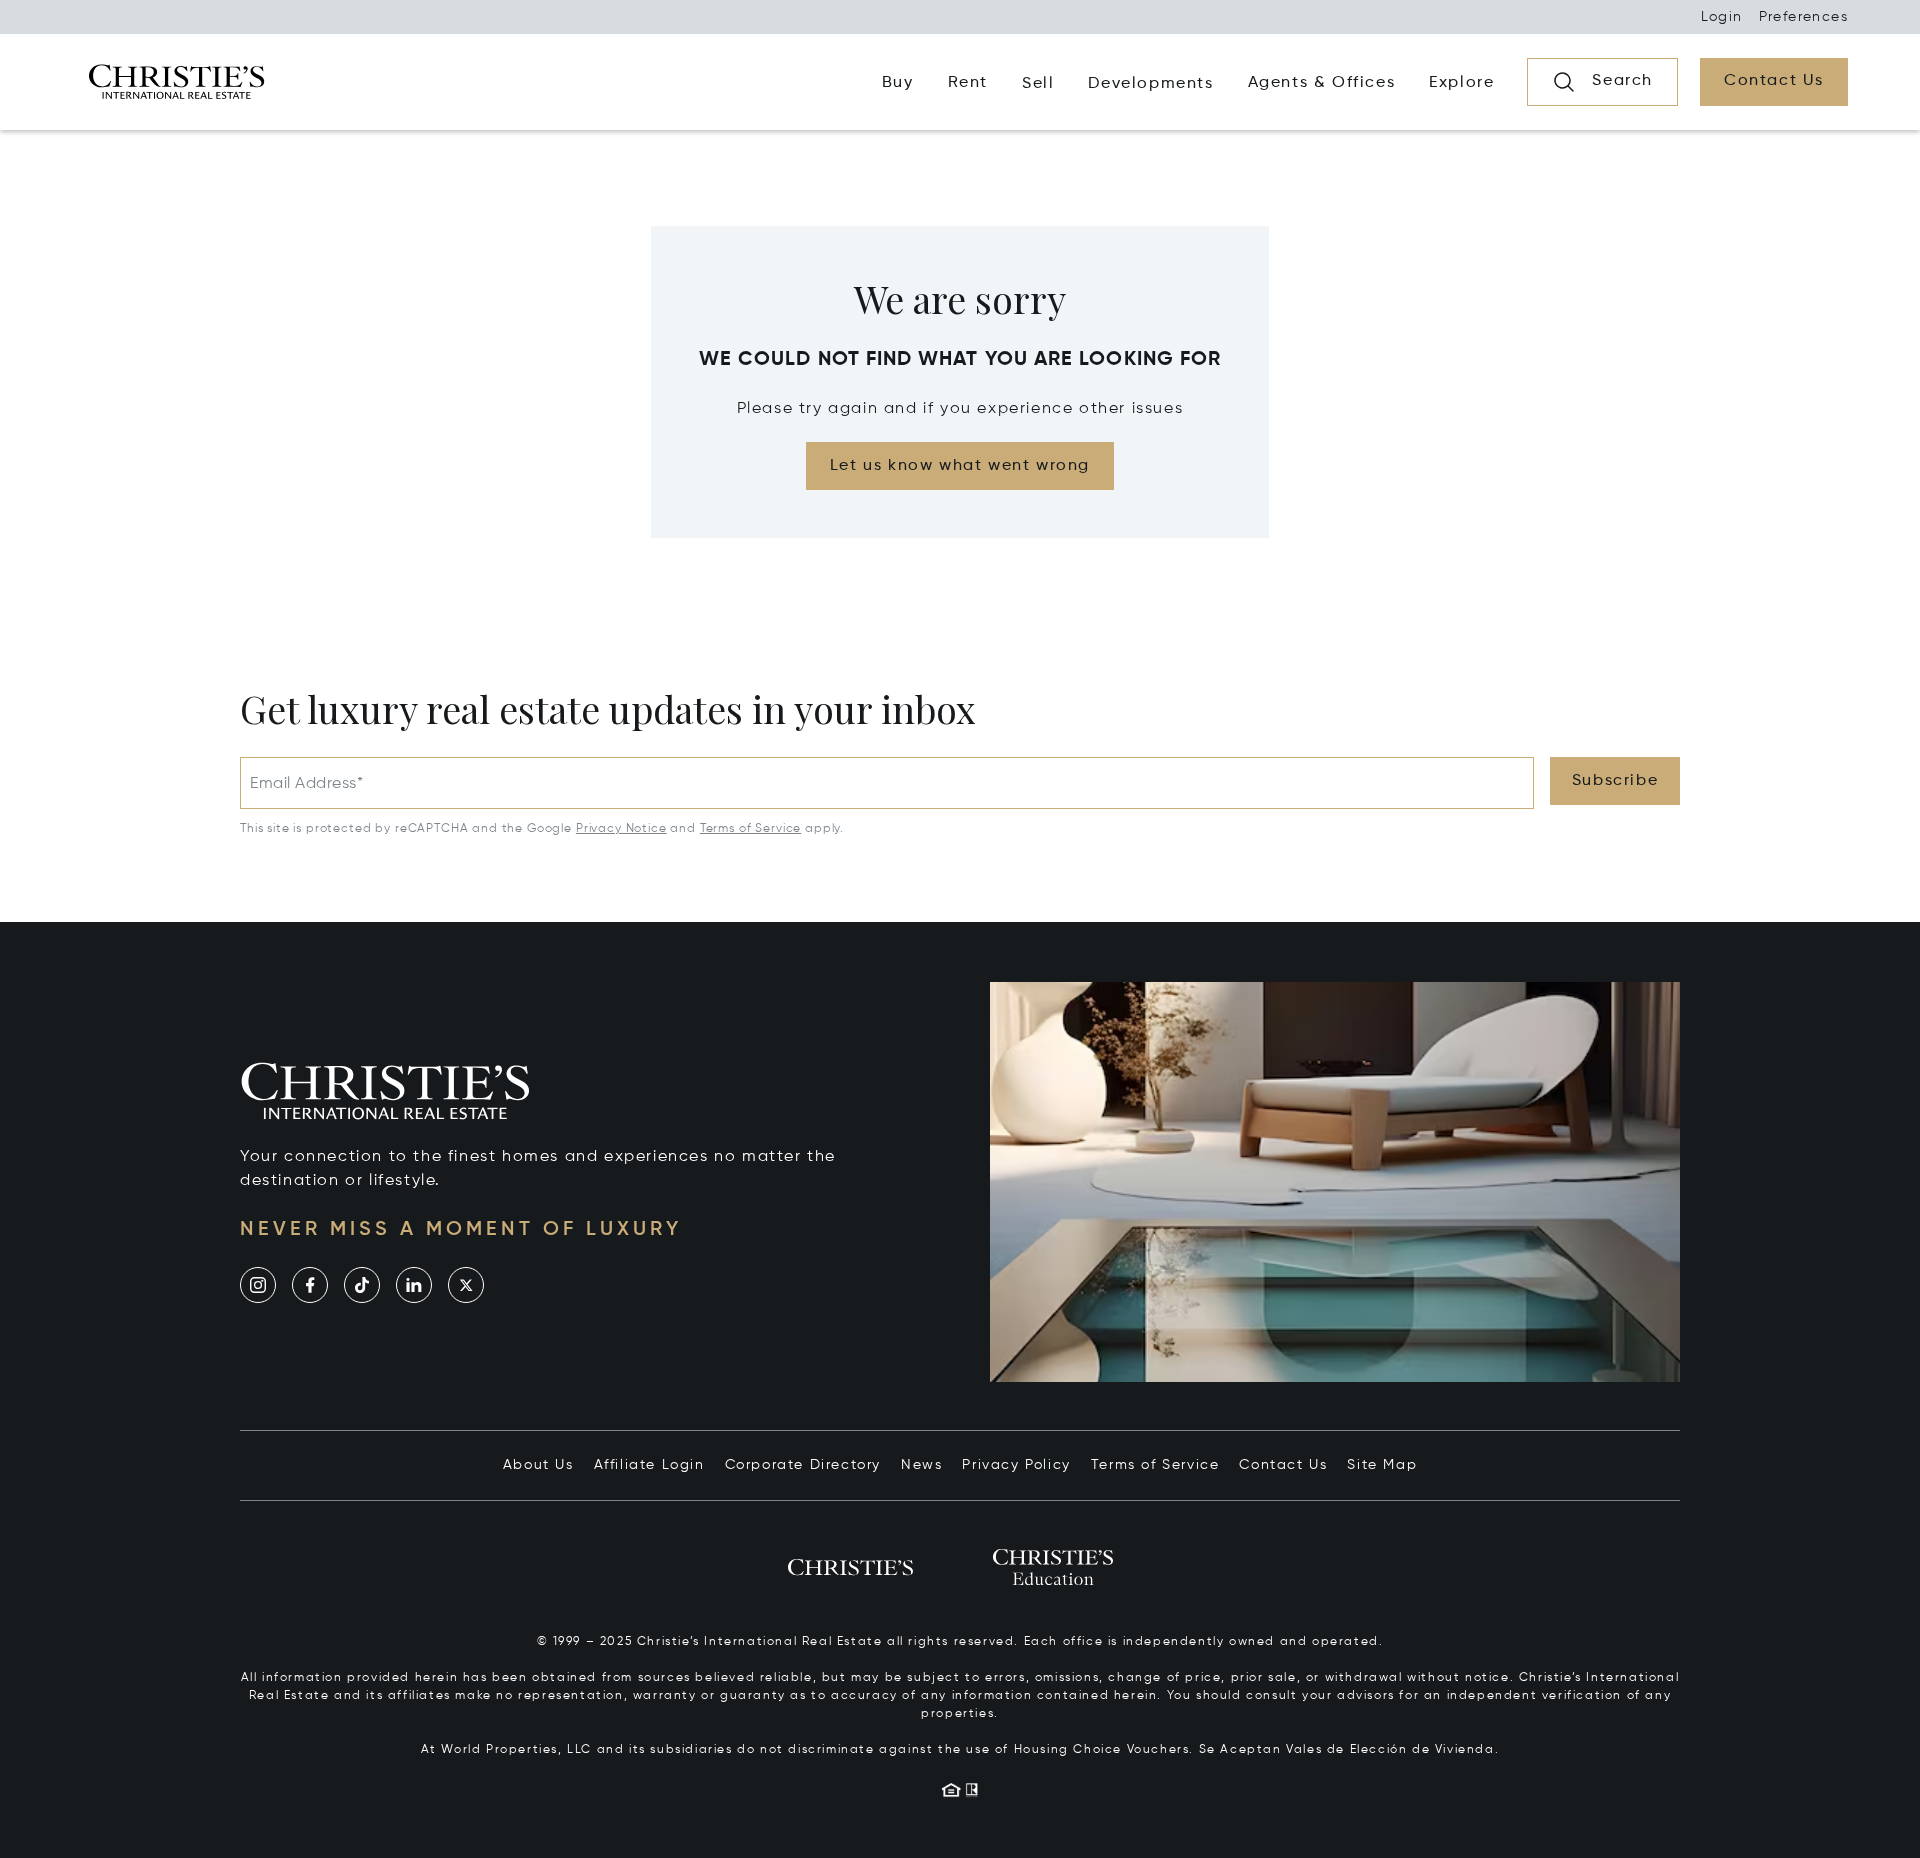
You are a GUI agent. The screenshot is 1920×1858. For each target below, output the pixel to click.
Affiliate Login (649, 1465)
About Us (538, 1465)
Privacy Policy (1016, 1465)
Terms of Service (750, 829)
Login (1722, 17)
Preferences (1803, 17)
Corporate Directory (803, 1465)
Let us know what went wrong (960, 466)
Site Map (1382, 1465)
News (921, 1465)
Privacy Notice (621, 829)
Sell (1038, 84)
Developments (1150, 84)
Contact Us (1283, 1465)
